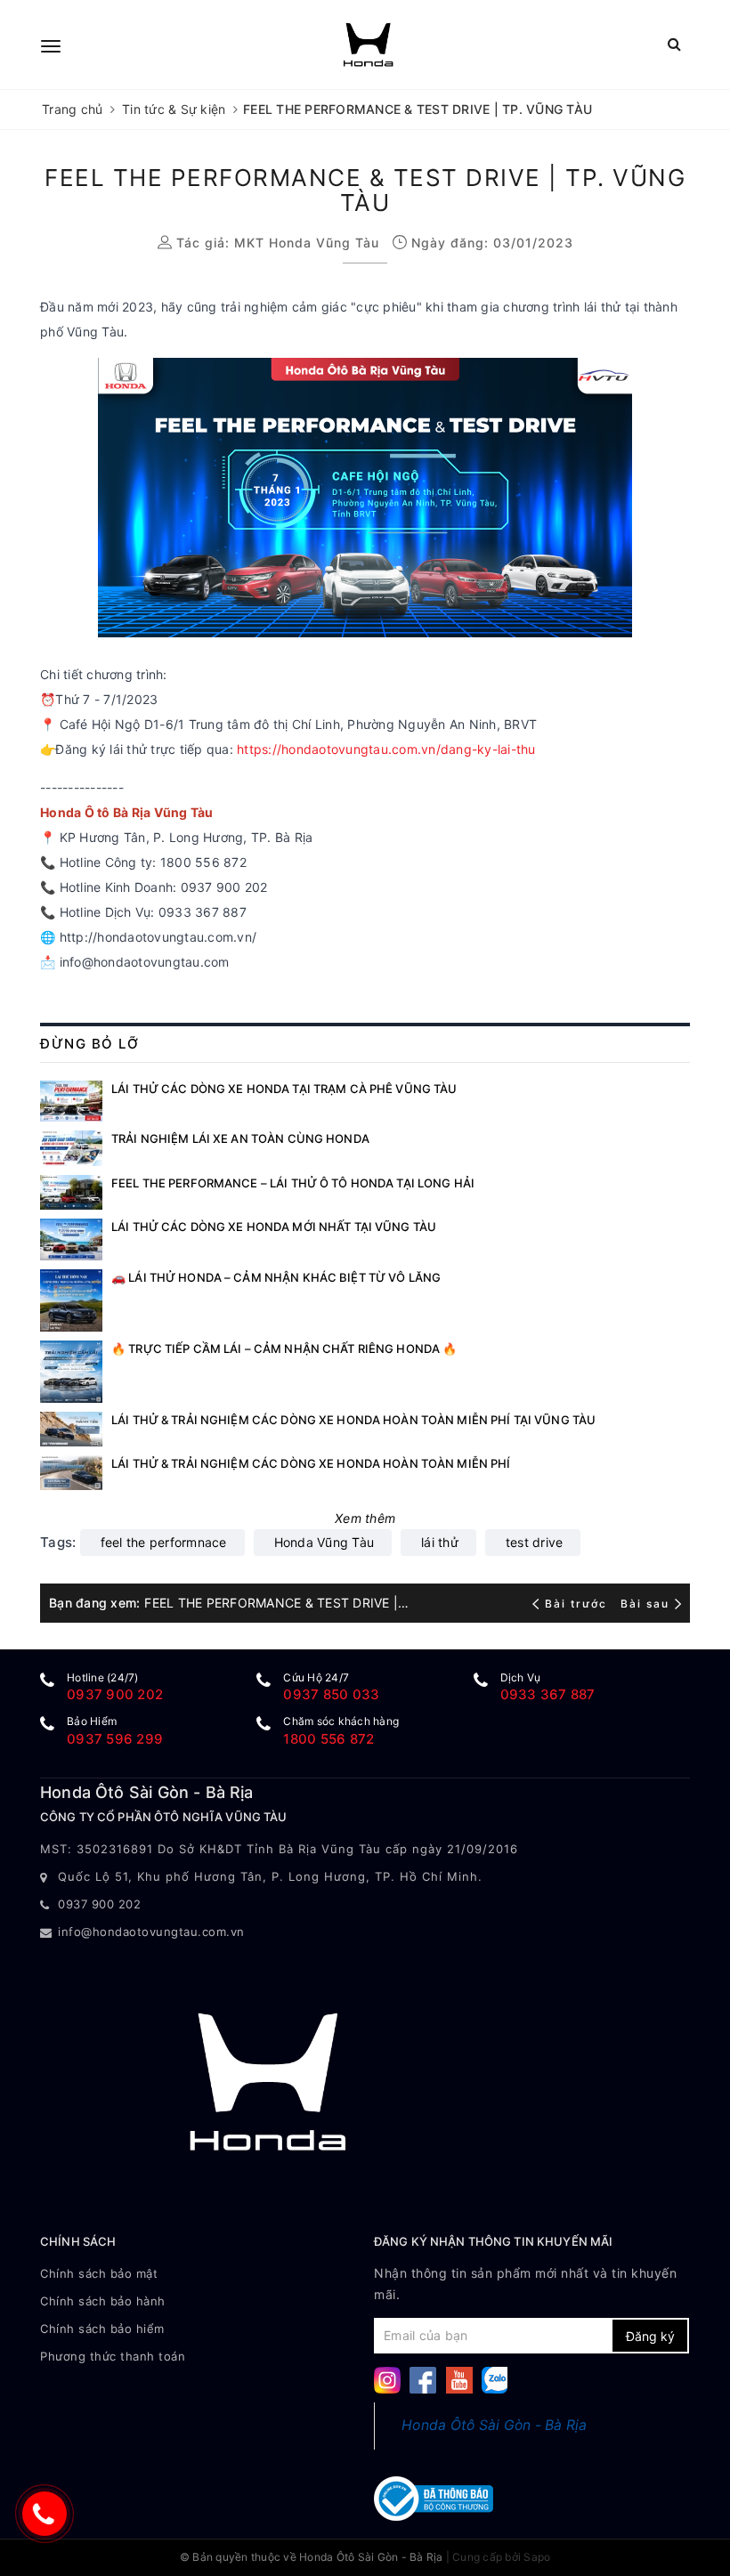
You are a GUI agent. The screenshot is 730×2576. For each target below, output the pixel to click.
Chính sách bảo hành (103, 2301)
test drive (535, 1542)
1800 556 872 (328, 1739)
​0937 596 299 (115, 1739)
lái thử (440, 1542)
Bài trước (578, 1604)
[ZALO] (495, 2379)
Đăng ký (650, 2336)
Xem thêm (365, 1518)
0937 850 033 (331, 1694)
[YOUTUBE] (459, 2379)
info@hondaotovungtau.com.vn (151, 1932)
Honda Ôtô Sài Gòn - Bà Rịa (495, 2425)
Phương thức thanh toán (113, 2356)
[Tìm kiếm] (674, 44)
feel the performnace (164, 1542)
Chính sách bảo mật (99, 2273)
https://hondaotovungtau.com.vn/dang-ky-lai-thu (386, 749)
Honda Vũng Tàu (324, 1542)
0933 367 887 (548, 1694)
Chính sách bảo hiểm (102, 2329)
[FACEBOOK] (423, 2379)
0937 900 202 (115, 1694)
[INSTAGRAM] (387, 2379)
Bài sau (645, 1604)
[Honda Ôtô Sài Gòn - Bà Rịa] (368, 45)
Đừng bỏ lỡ (89, 1044)
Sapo (537, 2557)
